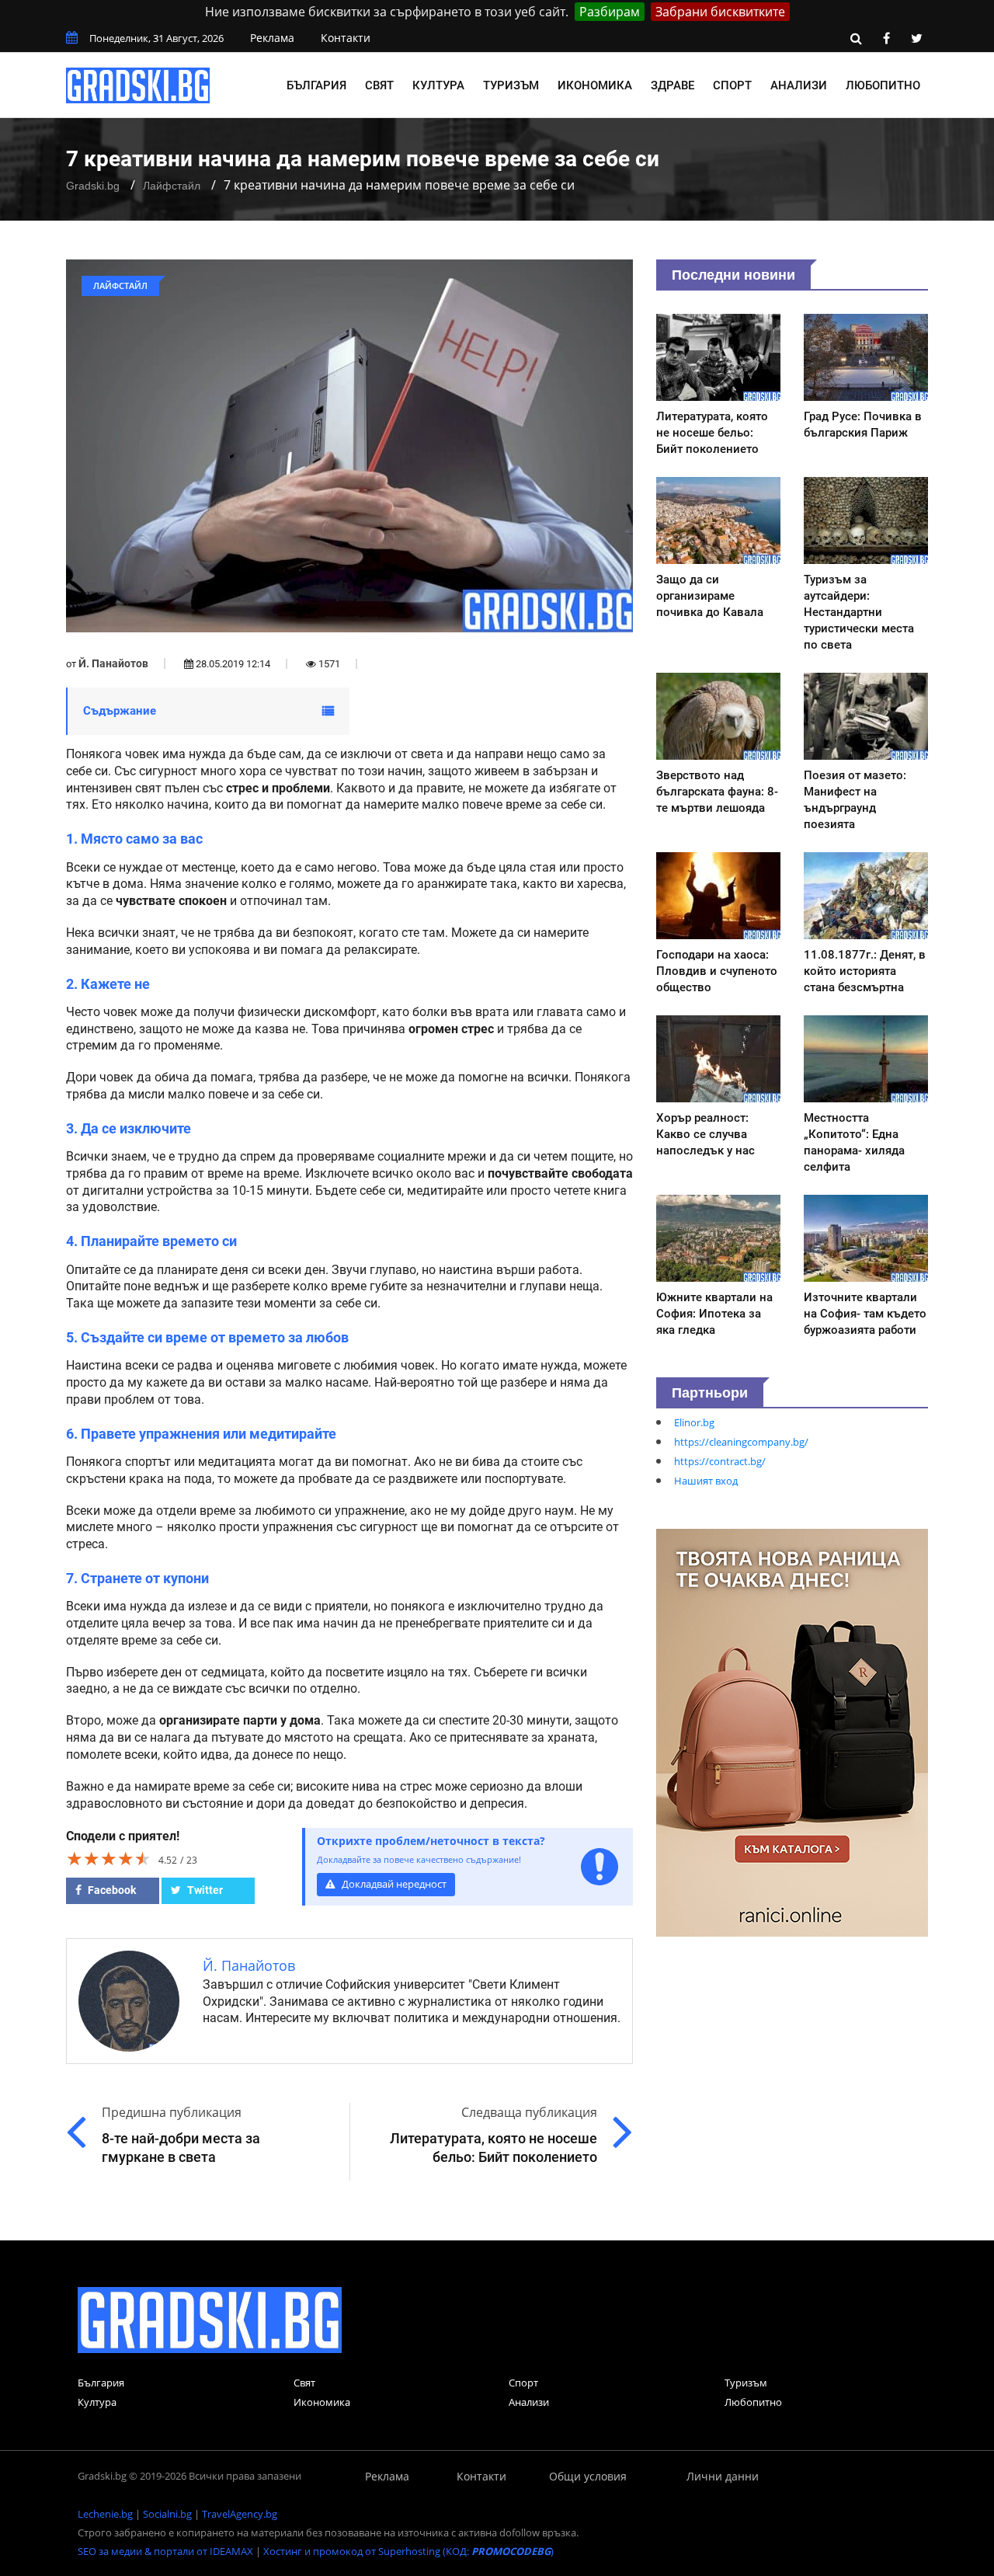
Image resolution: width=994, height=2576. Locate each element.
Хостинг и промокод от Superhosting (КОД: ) (408, 2551)
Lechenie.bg (105, 2514)
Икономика (595, 85)
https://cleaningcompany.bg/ (741, 1442)
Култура (438, 85)
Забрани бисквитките (720, 12)
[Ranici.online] (792, 1732)
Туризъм (511, 85)
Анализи (799, 85)
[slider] (109, 1858)
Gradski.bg (93, 186)
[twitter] (916, 38)
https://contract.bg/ (720, 1461)
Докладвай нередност (393, 1884)
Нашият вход (706, 1481)
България (316, 85)
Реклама (272, 38)
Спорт (732, 85)
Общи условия (588, 2476)
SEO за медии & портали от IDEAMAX (165, 2551)
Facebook (111, 1890)
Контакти (346, 38)
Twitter (204, 1890)
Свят (379, 85)
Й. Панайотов (113, 663)
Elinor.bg (694, 1422)
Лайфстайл (172, 186)
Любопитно (883, 85)
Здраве (673, 85)
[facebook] (886, 38)
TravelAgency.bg (240, 2514)
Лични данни (723, 2476)
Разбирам (610, 12)
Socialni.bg (167, 2514)
